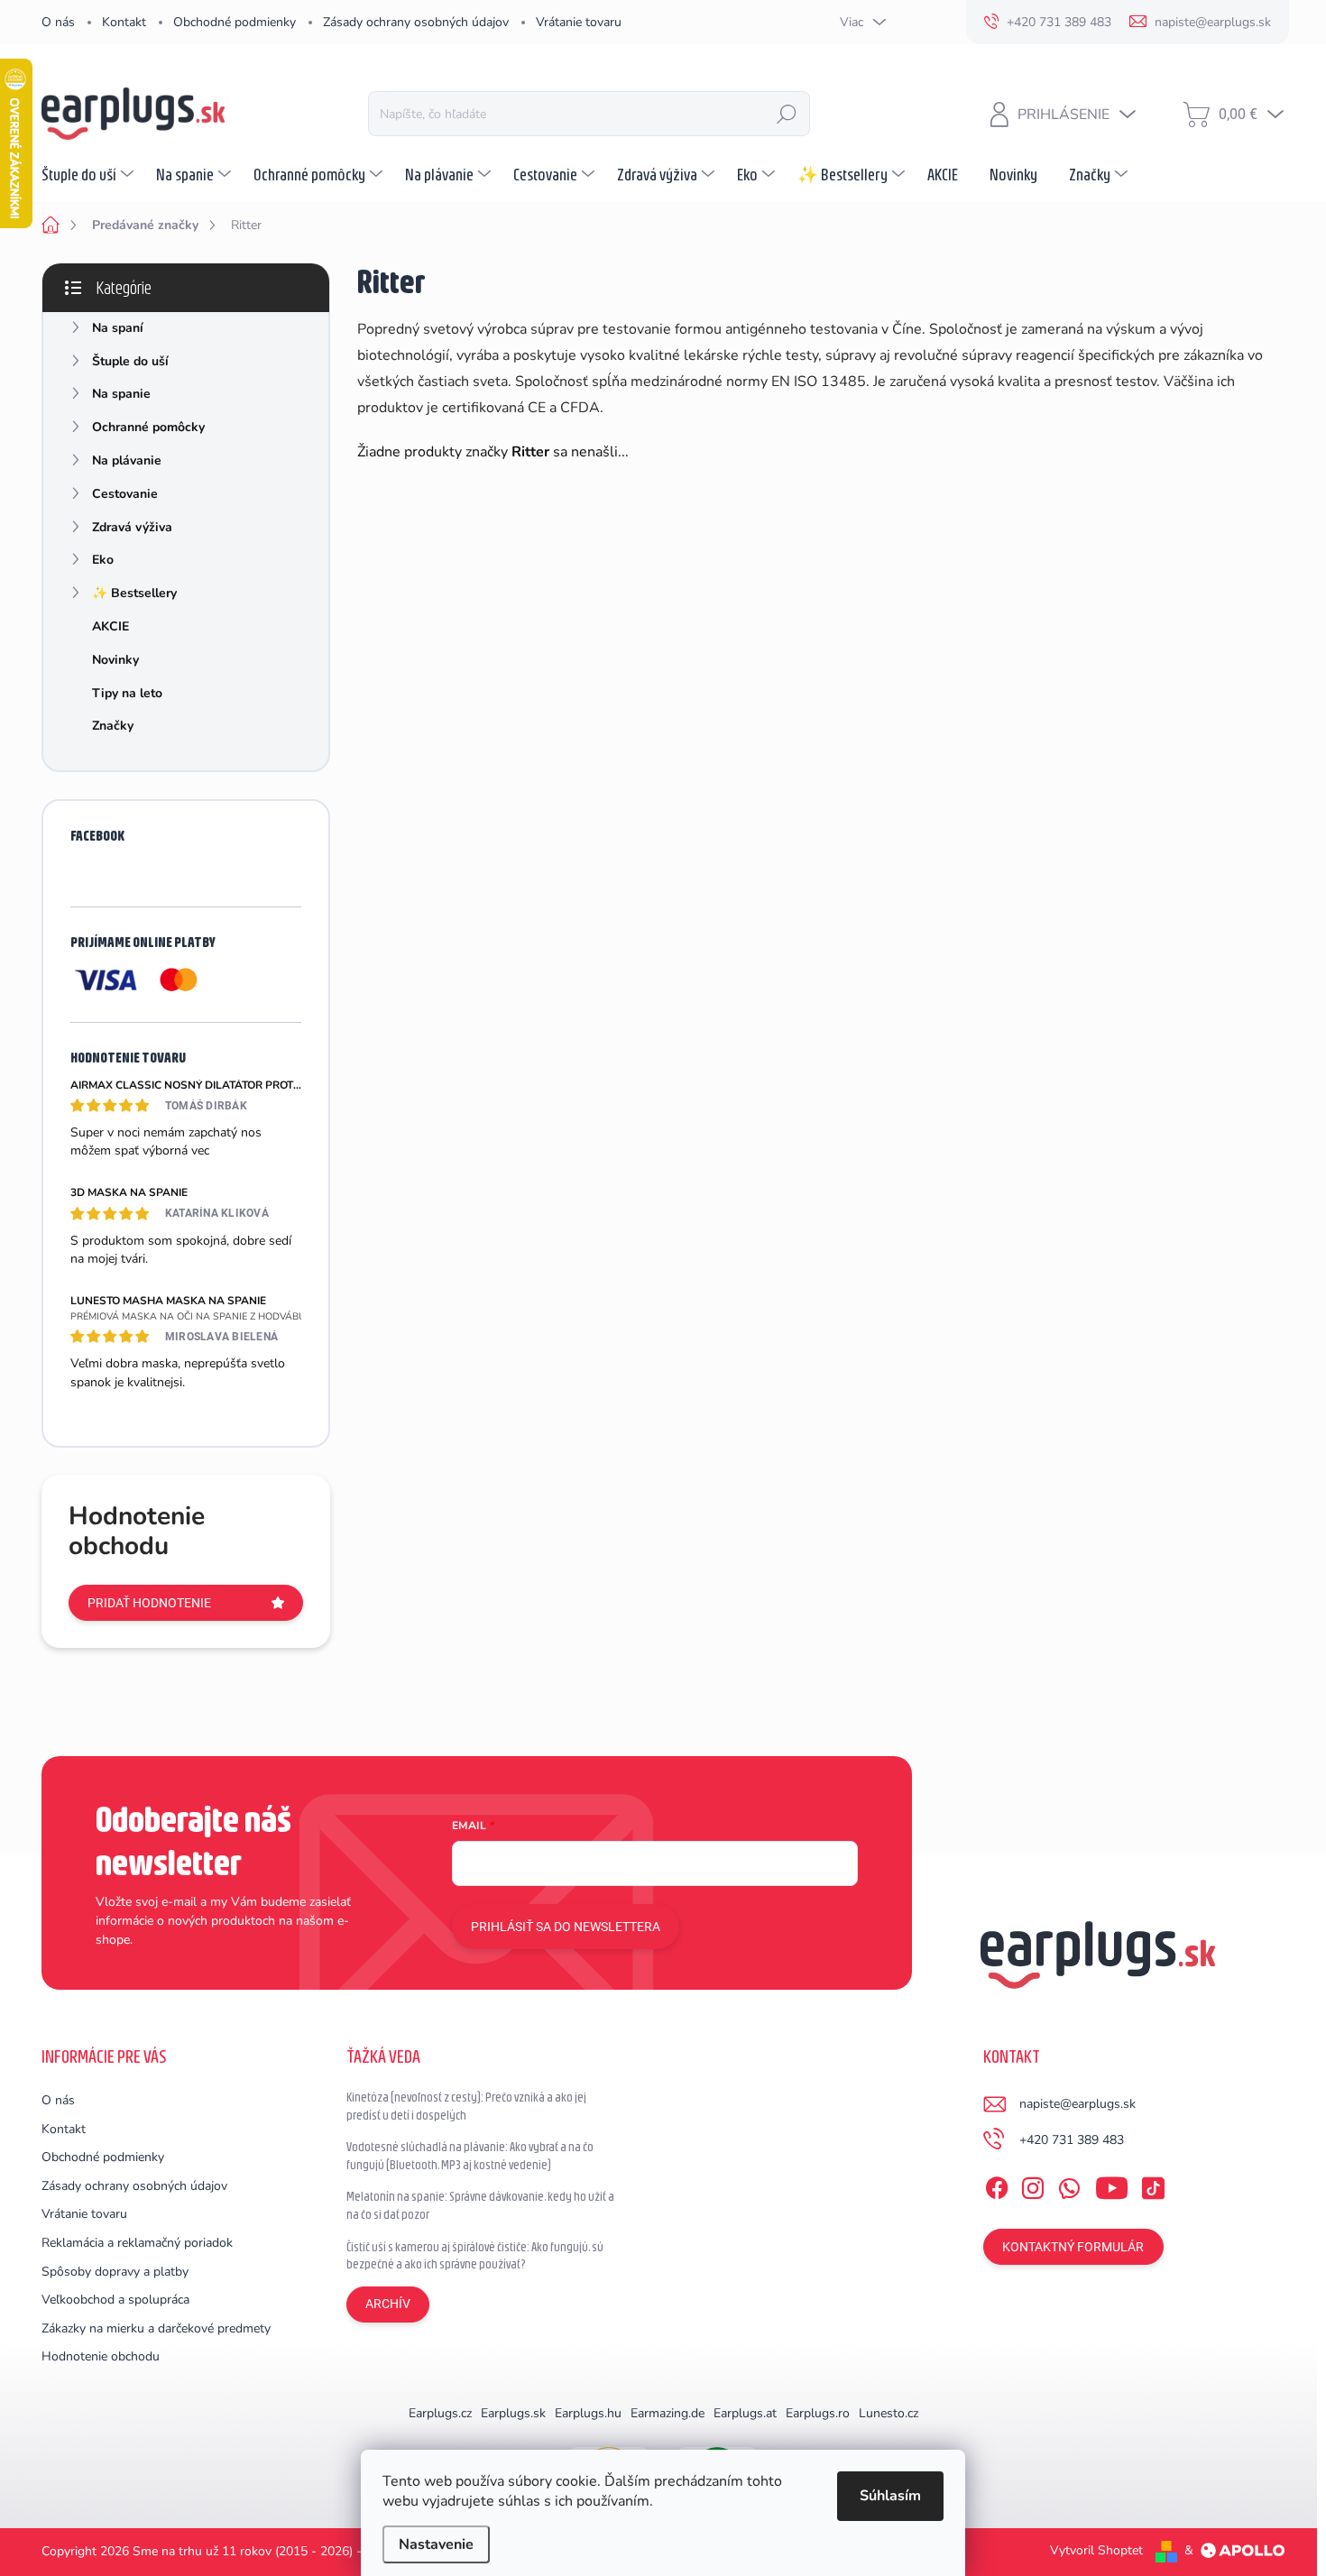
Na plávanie (127, 460)
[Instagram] (1033, 2185)
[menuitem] (90, 174)
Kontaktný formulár (1073, 2247)
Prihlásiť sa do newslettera (566, 1927)
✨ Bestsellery (134, 593)
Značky (113, 726)
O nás (58, 22)
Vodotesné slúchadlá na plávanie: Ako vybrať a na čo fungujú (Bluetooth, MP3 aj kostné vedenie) (470, 2156)
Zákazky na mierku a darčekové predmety (156, 2328)
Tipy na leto (127, 693)
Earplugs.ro (818, 2413)
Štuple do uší (130, 361)
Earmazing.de (668, 2413)
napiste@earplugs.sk (1077, 2104)
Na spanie (121, 394)
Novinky (115, 660)
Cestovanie (125, 494)
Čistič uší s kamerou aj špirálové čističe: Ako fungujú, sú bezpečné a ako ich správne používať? (475, 2256)
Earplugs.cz (440, 2413)
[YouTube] (1112, 2185)
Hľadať (787, 114)
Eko (103, 560)
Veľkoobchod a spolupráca (115, 2300)
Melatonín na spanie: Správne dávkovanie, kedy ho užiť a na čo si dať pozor (480, 2205)
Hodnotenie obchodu (101, 2356)
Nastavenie (436, 2544)
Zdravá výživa (132, 527)
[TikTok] (1153, 2185)
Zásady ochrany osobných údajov (416, 22)
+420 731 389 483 (1072, 2140)
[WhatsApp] (1069, 2185)
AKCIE (110, 626)
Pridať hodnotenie (149, 1603)
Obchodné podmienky (235, 22)
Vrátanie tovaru (579, 22)
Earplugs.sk (513, 2413)
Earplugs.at (745, 2413)
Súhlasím (890, 2496)
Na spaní (118, 328)
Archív (388, 2304)
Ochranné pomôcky (148, 427)
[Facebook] (997, 2185)
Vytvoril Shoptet (1096, 2550)
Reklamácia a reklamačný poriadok (137, 2243)
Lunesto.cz (889, 2413)
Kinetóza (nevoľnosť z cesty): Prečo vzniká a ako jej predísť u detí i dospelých (466, 2106)
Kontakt (124, 22)
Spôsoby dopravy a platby (115, 2272)
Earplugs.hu (588, 2413)
